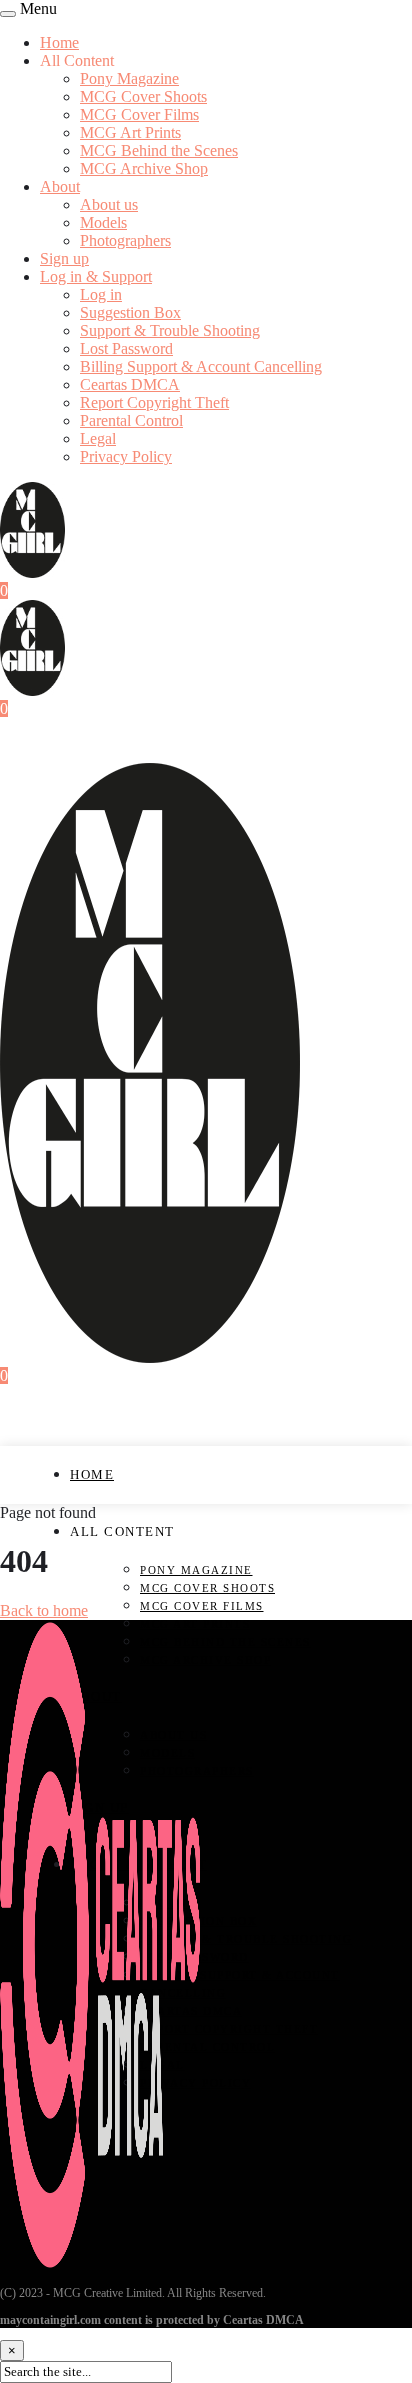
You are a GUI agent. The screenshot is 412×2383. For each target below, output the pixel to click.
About (60, 186)
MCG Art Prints (130, 132)
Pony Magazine (129, 78)
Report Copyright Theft (154, 402)
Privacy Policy (126, 456)
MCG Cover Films (139, 114)
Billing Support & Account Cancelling (201, 366)
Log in (101, 294)
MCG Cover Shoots (143, 96)
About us (109, 204)
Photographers (125, 240)
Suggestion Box (130, 312)
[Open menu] (8, 14)
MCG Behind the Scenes (159, 150)
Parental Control (131, 420)
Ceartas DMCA (130, 384)
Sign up (64, 258)
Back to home (44, 1610)
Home (59, 42)
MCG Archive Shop (144, 168)
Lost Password (126, 348)
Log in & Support (96, 276)
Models (103, 222)
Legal (98, 438)
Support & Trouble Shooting (170, 330)
